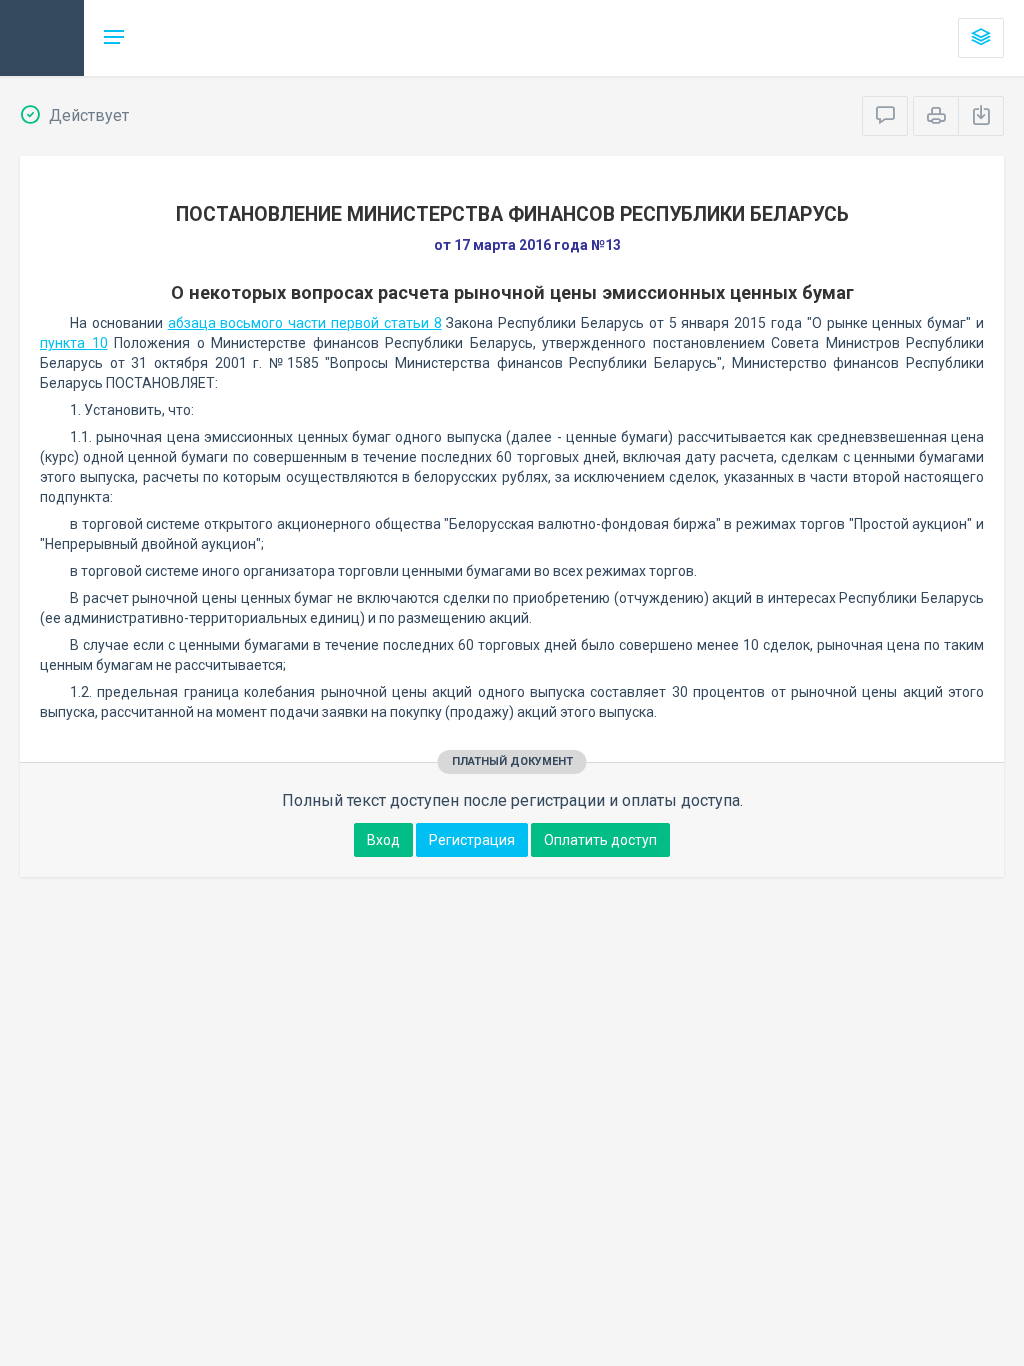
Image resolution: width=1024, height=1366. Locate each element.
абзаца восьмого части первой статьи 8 (305, 323)
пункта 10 (74, 343)
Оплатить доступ (600, 840)
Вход (383, 840)
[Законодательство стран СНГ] (42, 38)
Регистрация (472, 840)
